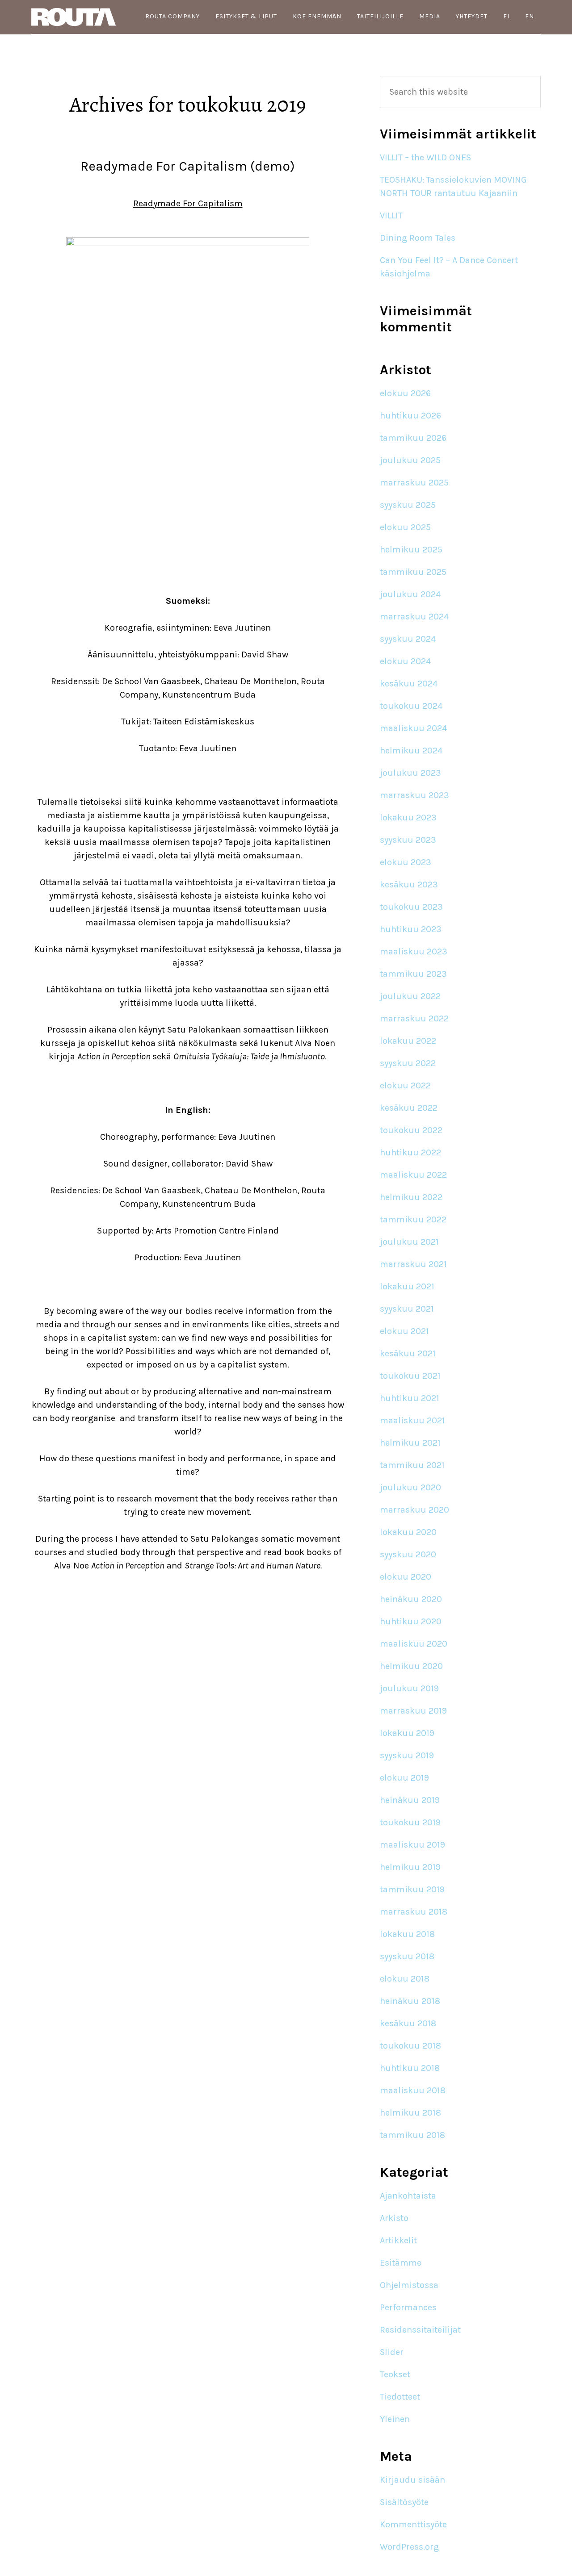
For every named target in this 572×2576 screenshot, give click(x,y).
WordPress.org (409, 2547)
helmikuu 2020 (411, 1666)
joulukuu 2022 (410, 996)
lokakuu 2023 (408, 818)
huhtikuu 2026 (410, 416)
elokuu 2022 (405, 1085)
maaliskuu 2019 (412, 1845)
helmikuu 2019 (410, 1867)
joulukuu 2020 (410, 1487)
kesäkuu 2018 (408, 2023)
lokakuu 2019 (407, 1733)
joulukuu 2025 (410, 460)
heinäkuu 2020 (411, 1599)
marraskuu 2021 (413, 1264)
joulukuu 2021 (409, 1242)
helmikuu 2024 (411, 751)
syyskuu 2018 (407, 1956)
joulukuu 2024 (410, 594)
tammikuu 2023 (413, 974)
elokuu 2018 (405, 1979)
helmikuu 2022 (411, 1197)
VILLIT (391, 215)
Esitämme (401, 2263)
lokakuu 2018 (407, 1934)
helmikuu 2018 (410, 2113)
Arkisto (394, 2218)
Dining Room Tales (418, 238)
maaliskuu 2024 (413, 728)
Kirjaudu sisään (412, 2480)
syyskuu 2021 (407, 1309)
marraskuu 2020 (414, 1510)
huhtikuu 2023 (411, 929)
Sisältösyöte (404, 2502)
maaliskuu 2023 (414, 951)
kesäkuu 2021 (408, 1353)
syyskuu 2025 (408, 505)
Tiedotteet (400, 2397)
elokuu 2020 (406, 1577)
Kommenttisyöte (413, 2524)
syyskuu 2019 (407, 1755)
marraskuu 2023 (414, 795)
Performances (408, 2307)
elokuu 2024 (405, 661)
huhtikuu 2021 (410, 1398)
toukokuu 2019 (410, 1822)
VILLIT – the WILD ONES (425, 157)
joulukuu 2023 (410, 773)
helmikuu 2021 (410, 1443)
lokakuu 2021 (407, 1286)
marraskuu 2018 (414, 1912)
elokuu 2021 (404, 1331)
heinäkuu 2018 (410, 2001)
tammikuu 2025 (413, 572)
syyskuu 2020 (408, 1554)
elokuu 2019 (404, 1778)
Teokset (395, 2374)
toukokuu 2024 (411, 706)
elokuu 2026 (405, 393)
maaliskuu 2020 (414, 1644)
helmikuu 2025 (411, 550)
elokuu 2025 (405, 527)
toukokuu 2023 (411, 907)
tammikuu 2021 (412, 1465)
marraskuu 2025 (414, 483)
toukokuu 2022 (411, 1130)
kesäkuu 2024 (409, 684)
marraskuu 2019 (413, 1711)
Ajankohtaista (408, 2196)
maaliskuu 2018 (413, 2090)
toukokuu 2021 (410, 1376)
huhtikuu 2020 (411, 1621)
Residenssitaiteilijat (420, 2330)
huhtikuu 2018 (410, 2068)
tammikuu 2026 (413, 438)
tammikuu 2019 (412, 1889)
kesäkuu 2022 (409, 1108)
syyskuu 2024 (408, 639)
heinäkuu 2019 (410, 1800)
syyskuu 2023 (408, 840)
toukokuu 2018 (410, 2046)
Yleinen (395, 2419)
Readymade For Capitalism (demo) (188, 166)
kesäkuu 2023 (409, 884)
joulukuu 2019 (409, 1688)
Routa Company (76, 17)
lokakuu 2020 (408, 1532)
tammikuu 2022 (413, 1219)
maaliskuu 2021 (412, 1420)
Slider (392, 2352)
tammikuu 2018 (412, 2135)
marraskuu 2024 (414, 617)
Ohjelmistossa (409, 2285)
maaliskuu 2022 (413, 1175)
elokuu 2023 (406, 862)
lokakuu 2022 (408, 1041)
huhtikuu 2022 (410, 1152)
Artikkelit (398, 2240)
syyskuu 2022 (408, 1063)
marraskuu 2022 (414, 1018)
